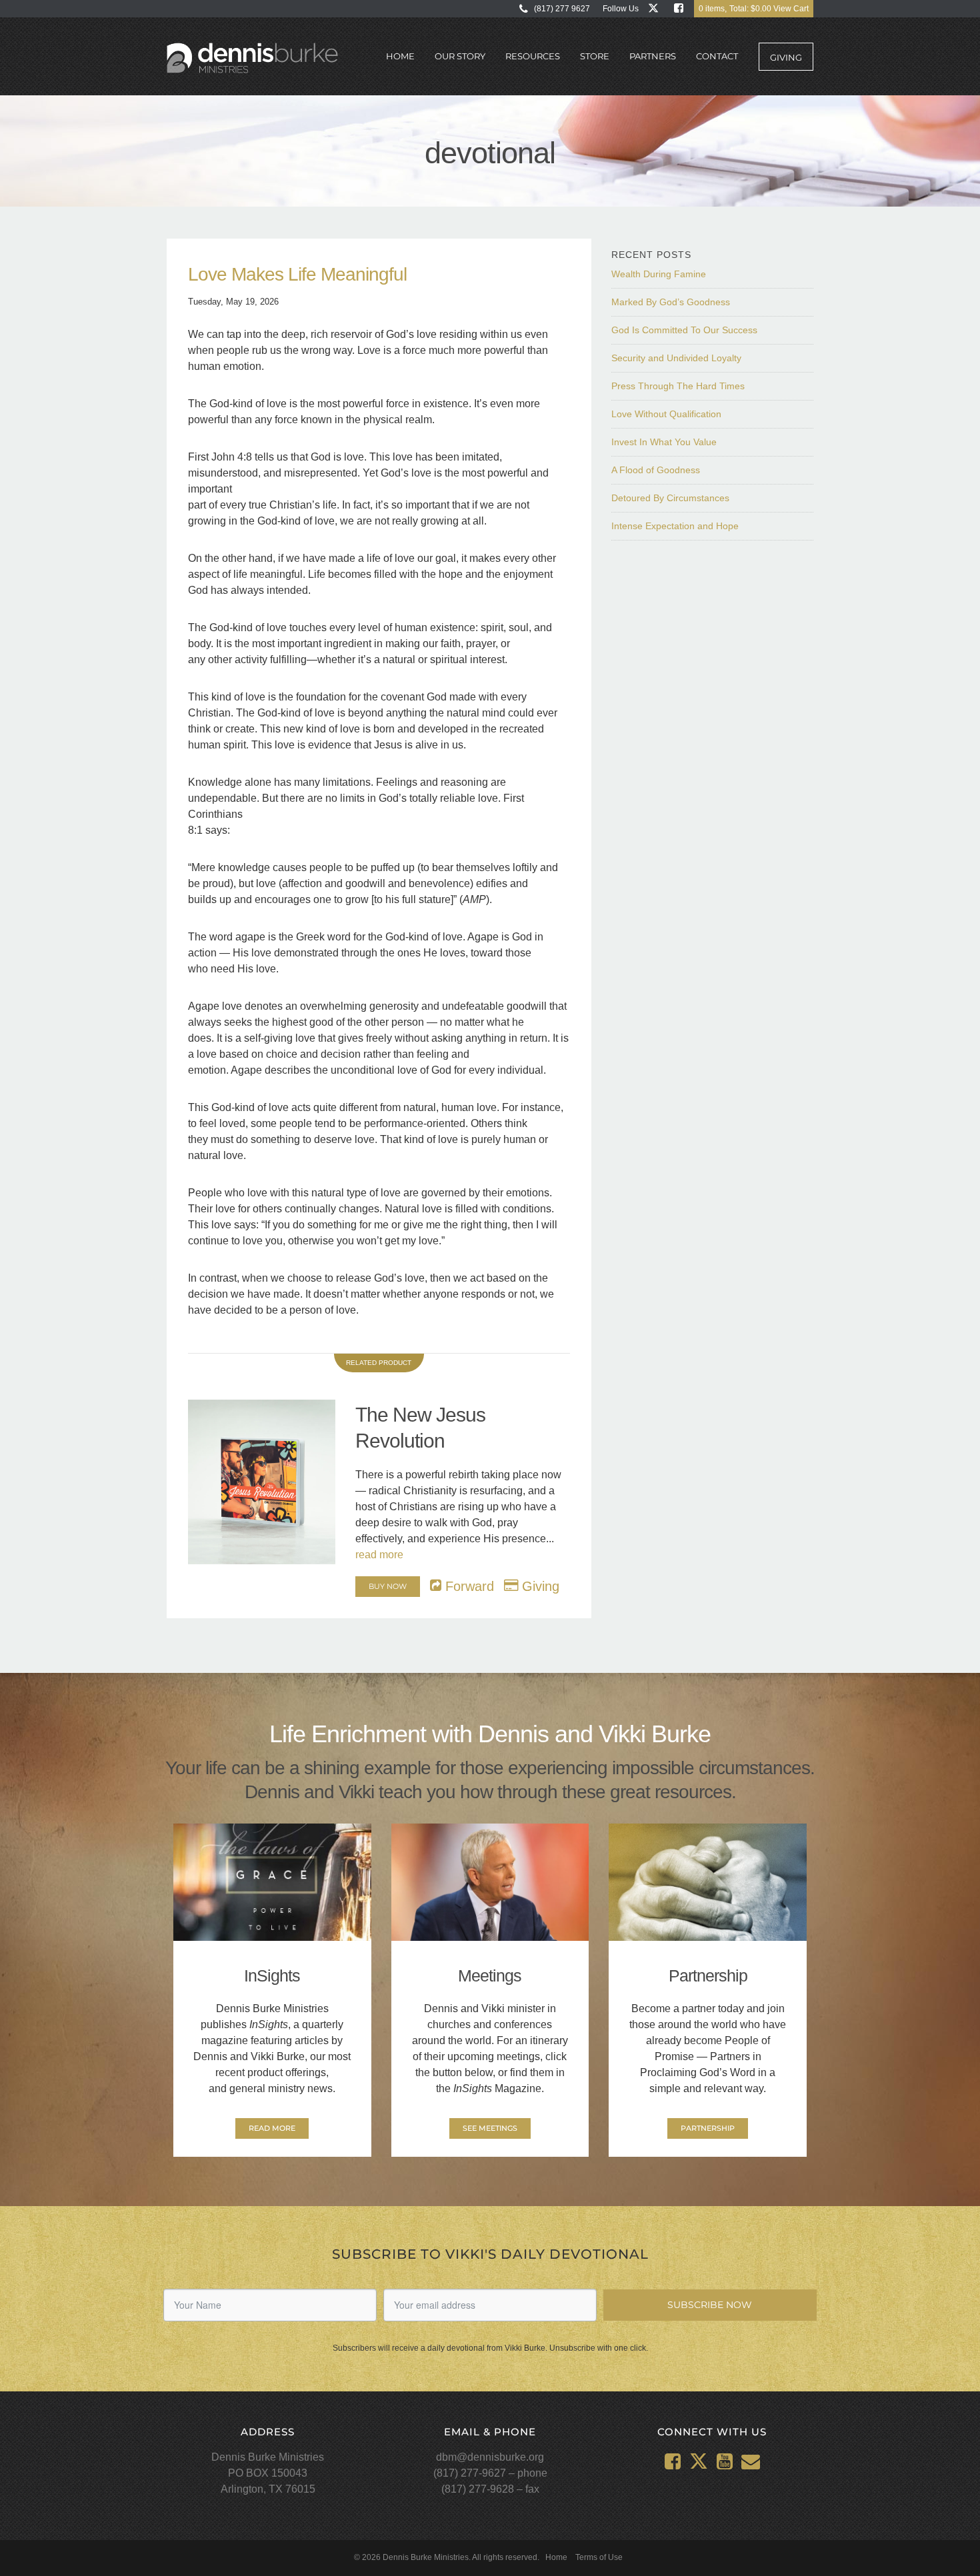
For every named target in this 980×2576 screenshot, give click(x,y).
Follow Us (621, 9)
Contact (717, 56)
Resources (533, 56)
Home (400, 56)
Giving (786, 57)
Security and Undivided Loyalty (676, 358)
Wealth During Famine (659, 274)
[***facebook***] (682, 8)
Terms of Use (599, 2557)
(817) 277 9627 (562, 9)
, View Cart (754, 9)
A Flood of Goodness (656, 470)
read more (379, 1555)
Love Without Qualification (666, 414)
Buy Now (388, 1586)
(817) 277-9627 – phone (490, 2473)
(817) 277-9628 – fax (490, 2489)
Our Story (460, 56)
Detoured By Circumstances (670, 498)
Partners (653, 56)
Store (595, 56)
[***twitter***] (656, 8)
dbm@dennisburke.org (490, 2457)
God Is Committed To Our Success (684, 330)
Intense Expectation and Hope (675, 526)
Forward (468, 1586)
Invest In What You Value (664, 442)
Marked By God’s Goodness (671, 302)
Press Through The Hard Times (678, 386)
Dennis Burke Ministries (252, 59)
